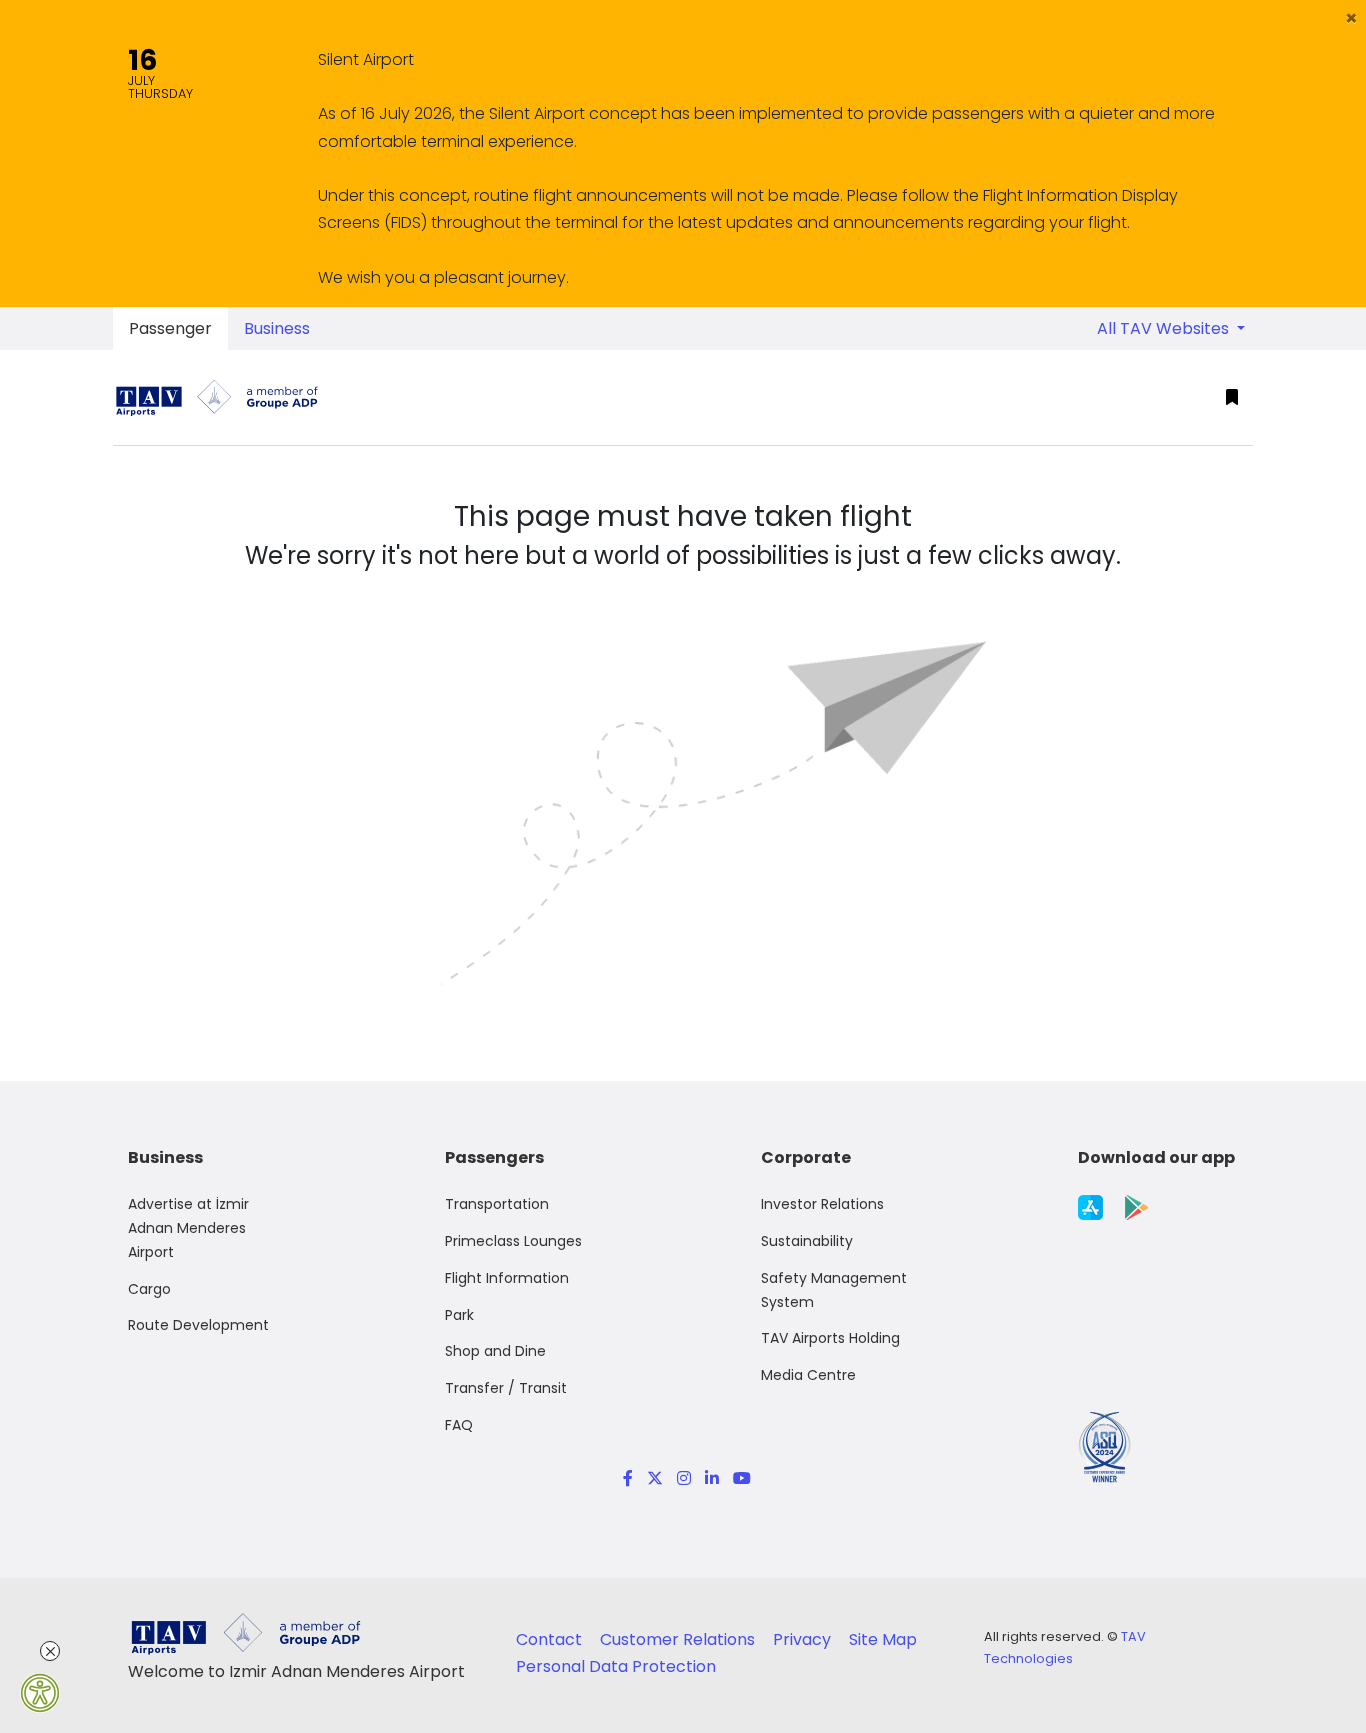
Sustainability (807, 1241)
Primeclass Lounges (513, 1241)
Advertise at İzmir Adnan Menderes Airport (188, 1228)
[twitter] (655, 1478)
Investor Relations (822, 1204)
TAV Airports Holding (830, 1338)
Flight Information (507, 1278)
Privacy (804, 1639)
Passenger (170, 328)
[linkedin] (712, 1478)
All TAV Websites (1165, 328)
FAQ (459, 1425)
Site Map (883, 1639)
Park (459, 1315)
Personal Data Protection (616, 1666)
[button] (1351, 18)
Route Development (198, 1325)
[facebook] (628, 1478)
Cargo (149, 1289)
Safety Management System (834, 1290)
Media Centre (808, 1375)
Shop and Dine (495, 1351)
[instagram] (684, 1478)
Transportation (497, 1204)
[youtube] (738, 1478)
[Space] (225, 397)
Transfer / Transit (506, 1388)
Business (277, 328)
